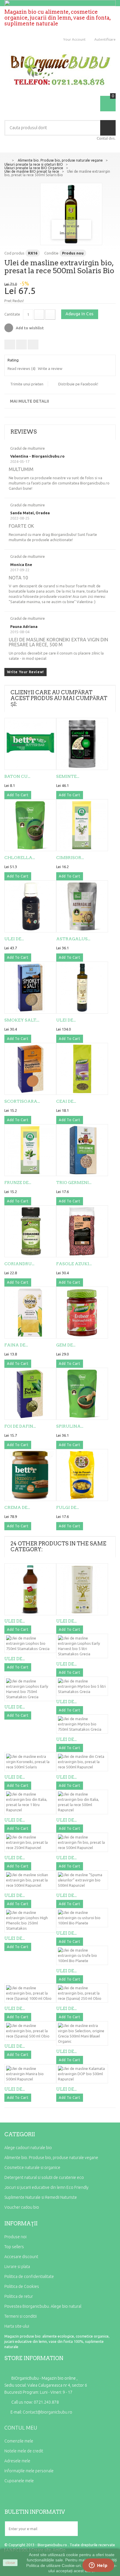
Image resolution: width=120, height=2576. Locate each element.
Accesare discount (21, 2257)
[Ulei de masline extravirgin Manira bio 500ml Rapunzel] (30, 2074)
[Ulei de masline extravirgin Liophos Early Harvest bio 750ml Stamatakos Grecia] (30, 1689)
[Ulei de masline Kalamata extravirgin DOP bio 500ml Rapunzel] (82, 2074)
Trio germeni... (74, 1183)
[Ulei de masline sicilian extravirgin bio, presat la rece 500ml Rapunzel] (30, 1880)
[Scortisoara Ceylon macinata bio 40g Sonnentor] (30, 1069)
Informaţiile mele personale (29, 2471)
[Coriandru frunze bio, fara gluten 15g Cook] (30, 1231)
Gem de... (66, 1345)
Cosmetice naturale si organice (32, 2168)
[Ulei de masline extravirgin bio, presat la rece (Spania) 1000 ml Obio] (30, 1993)
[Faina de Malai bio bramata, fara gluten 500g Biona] (30, 1313)
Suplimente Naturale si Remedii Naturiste (41, 2197)
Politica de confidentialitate (29, 2276)
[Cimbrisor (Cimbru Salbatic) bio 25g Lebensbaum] (82, 825)
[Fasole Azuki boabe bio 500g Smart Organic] (82, 1231)
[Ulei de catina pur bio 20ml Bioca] (30, 906)
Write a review (50, 368)
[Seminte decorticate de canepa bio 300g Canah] (82, 744)
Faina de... (16, 1345)
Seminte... (68, 776)
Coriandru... (19, 1264)
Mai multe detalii (29, 401)
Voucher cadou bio (22, 2207)
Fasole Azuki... (74, 1264)
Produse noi (15, 2237)
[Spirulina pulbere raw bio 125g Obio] (82, 1394)
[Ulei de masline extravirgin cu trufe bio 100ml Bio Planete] (82, 1955)
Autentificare (105, 39)
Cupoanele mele (19, 2481)
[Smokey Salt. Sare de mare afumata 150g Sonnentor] (30, 988)
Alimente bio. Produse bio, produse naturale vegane (51, 2158)
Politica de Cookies (22, 2286)
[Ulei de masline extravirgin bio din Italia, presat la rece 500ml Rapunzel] (82, 1802)
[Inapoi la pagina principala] (6, 160)
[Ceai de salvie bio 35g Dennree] (82, 1069)
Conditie (51, 253)
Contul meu (21, 2428)
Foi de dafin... (20, 1426)
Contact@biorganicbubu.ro (47, 2412)
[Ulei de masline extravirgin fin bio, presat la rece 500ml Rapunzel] (82, 1842)
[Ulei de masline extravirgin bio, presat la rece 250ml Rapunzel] (30, 1842)
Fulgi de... (68, 1507)
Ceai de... (66, 1101)
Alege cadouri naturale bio (28, 2148)
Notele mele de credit (24, 2451)
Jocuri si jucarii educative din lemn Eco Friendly (46, 2187)
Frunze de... (18, 1183)
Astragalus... (73, 939)
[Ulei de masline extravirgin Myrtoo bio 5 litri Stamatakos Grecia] (82, 1686)
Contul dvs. (106, 138)
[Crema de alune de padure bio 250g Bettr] (30, 1475)
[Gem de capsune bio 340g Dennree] (82, 1313)
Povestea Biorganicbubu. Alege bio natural (43, 2306)
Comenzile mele (19, 2441)
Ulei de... (14, 939)
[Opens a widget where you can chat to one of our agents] (98, 2566)
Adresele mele (17, 2461)
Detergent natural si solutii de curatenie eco (44, 2177)
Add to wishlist (29, 328)
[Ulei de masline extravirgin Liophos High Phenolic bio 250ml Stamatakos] (30, 1920)
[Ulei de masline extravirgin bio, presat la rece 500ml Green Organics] (30, 1589)
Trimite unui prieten (27, 384)
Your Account (74, 39)
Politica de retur (19, 2296)
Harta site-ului (17, 2326)
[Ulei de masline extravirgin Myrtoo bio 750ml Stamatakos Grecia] (82, 1724)
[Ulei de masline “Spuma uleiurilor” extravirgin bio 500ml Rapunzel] (82, 1880)
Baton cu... (17, 776)
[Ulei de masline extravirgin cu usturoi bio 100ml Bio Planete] (82, 1918)
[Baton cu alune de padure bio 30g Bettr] (30, 744)
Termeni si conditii (21, 2316)
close (10, 2563)
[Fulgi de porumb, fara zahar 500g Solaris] (82, 1475)
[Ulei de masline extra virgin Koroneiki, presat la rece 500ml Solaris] (30, 1762)
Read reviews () (22, 368)
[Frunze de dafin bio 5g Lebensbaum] (30, 1150)
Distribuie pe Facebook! (78, 384)
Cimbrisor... (70, 858)
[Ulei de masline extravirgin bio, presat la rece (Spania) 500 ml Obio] (30, 2031)
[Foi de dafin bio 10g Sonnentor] (30, 1394)
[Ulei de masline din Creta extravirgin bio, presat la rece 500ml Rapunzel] (82, 1762)
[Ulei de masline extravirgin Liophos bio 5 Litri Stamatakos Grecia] (82, 1589)
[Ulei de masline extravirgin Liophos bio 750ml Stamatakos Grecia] (82, 988)
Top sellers (14, 2247)
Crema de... (17, 1507)
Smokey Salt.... (22, 1020)
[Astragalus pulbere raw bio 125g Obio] (82, 906)
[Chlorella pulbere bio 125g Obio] (30, 825)
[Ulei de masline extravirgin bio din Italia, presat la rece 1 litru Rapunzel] (30, 1802)
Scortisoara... (22, 1101)
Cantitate (12, 314)
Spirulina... (70, 1426)
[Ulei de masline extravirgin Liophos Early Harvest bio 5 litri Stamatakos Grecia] (82, 1646)
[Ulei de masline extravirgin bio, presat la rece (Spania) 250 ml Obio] (82, 1993)
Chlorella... (20, 858)
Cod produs (14, 253)
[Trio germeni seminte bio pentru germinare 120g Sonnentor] (82, 1150)
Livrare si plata (17, 2267)
